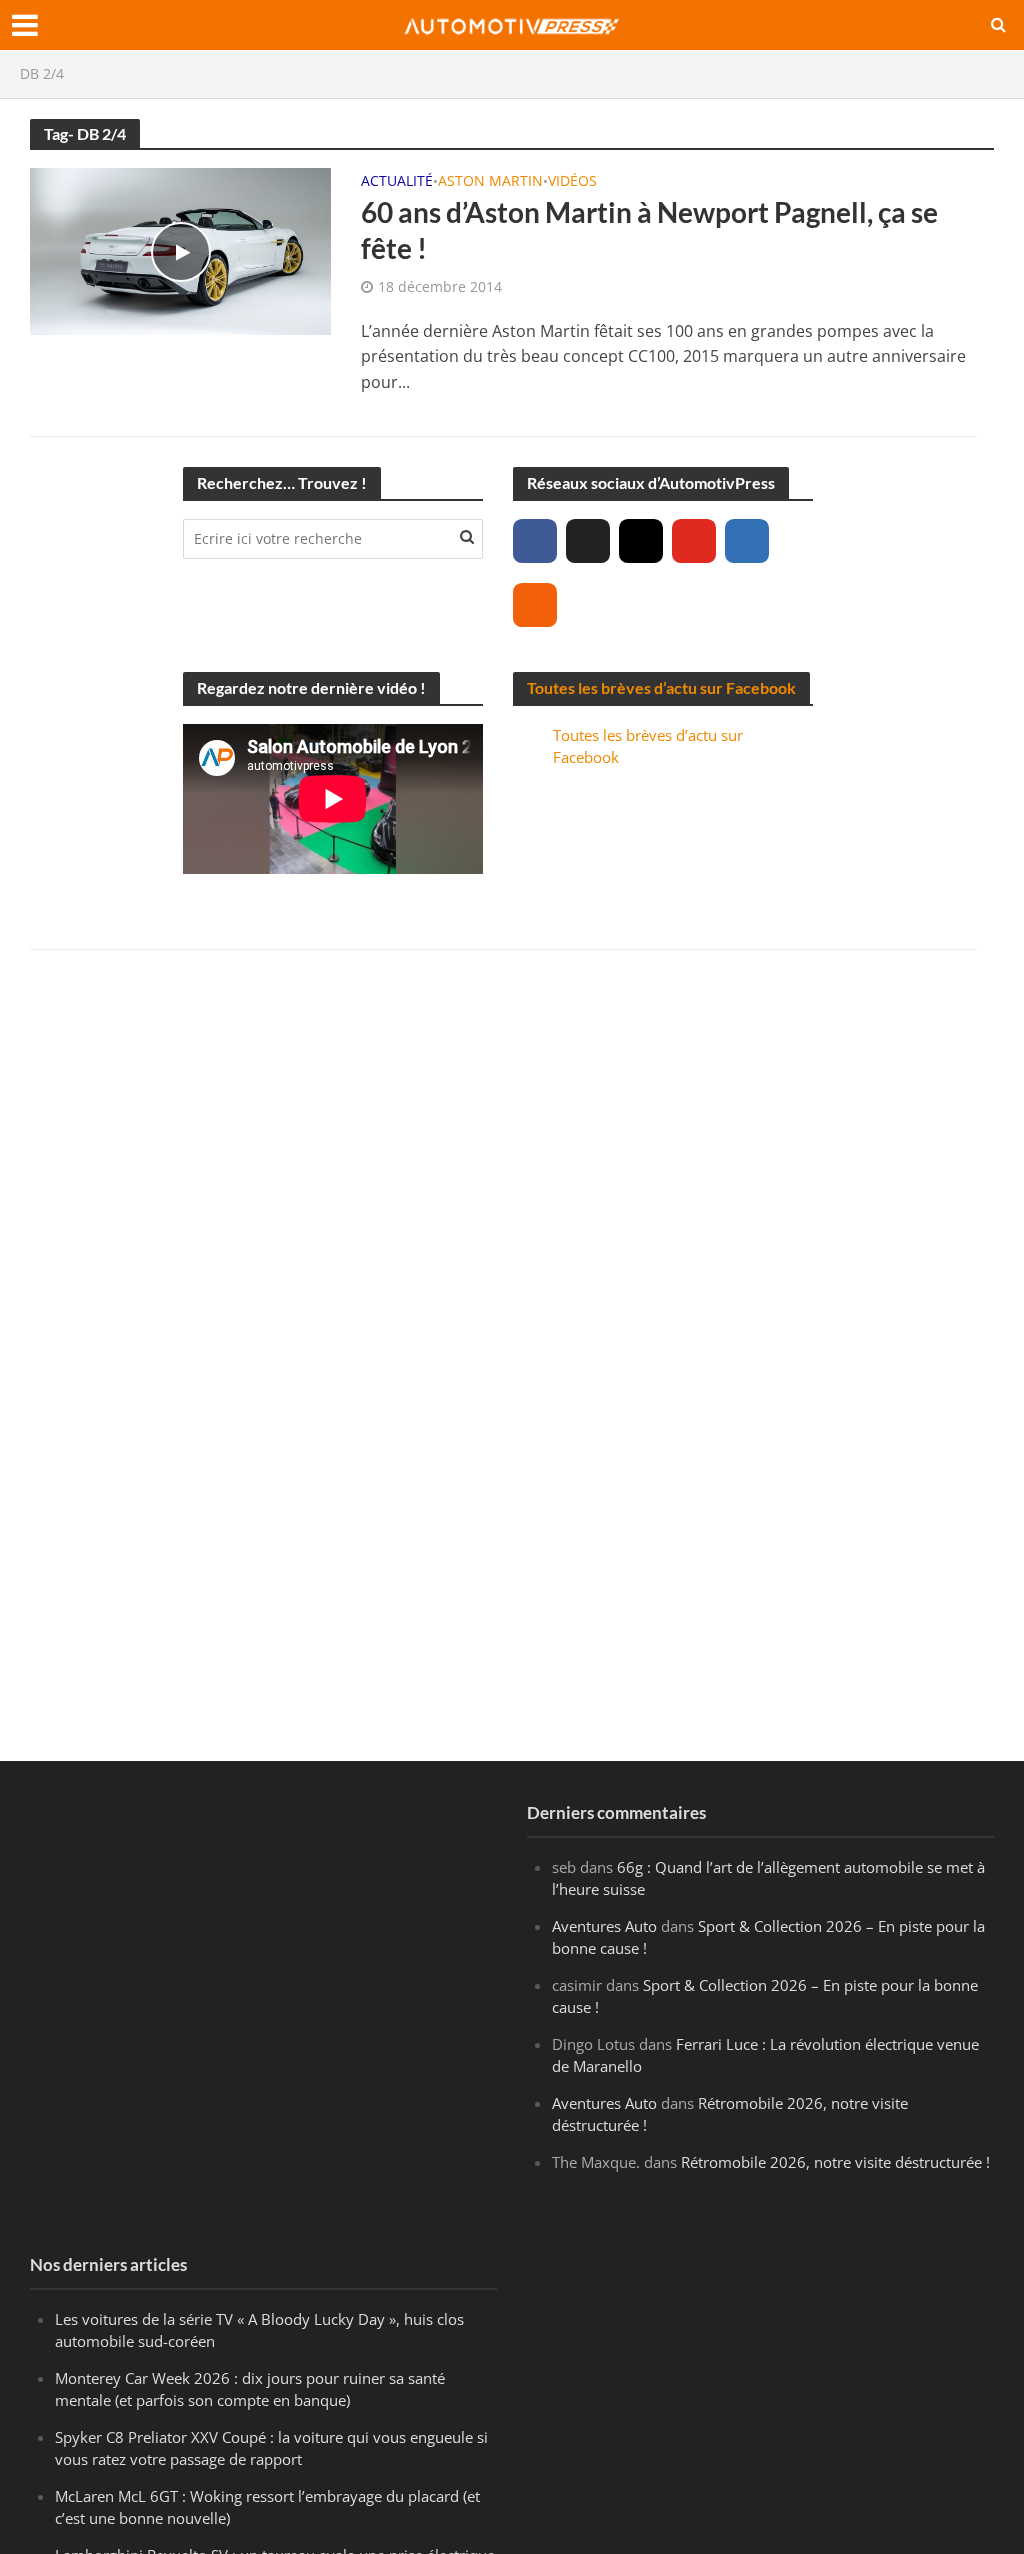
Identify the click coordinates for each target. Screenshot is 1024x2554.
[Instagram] (641, 541)
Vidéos (572, 182)
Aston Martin (490, 182)
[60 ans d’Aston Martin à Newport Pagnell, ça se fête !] (180, 250)
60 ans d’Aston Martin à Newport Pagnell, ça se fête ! (649, 230)
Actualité (397, 182)
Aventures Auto (604, 1926)
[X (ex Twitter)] (588, 541)
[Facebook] (535, 541)
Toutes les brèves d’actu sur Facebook (661, 687)
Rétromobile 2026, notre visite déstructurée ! (835, 2162)
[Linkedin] (747, 541)
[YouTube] (694, 541)
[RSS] (535, 605)
